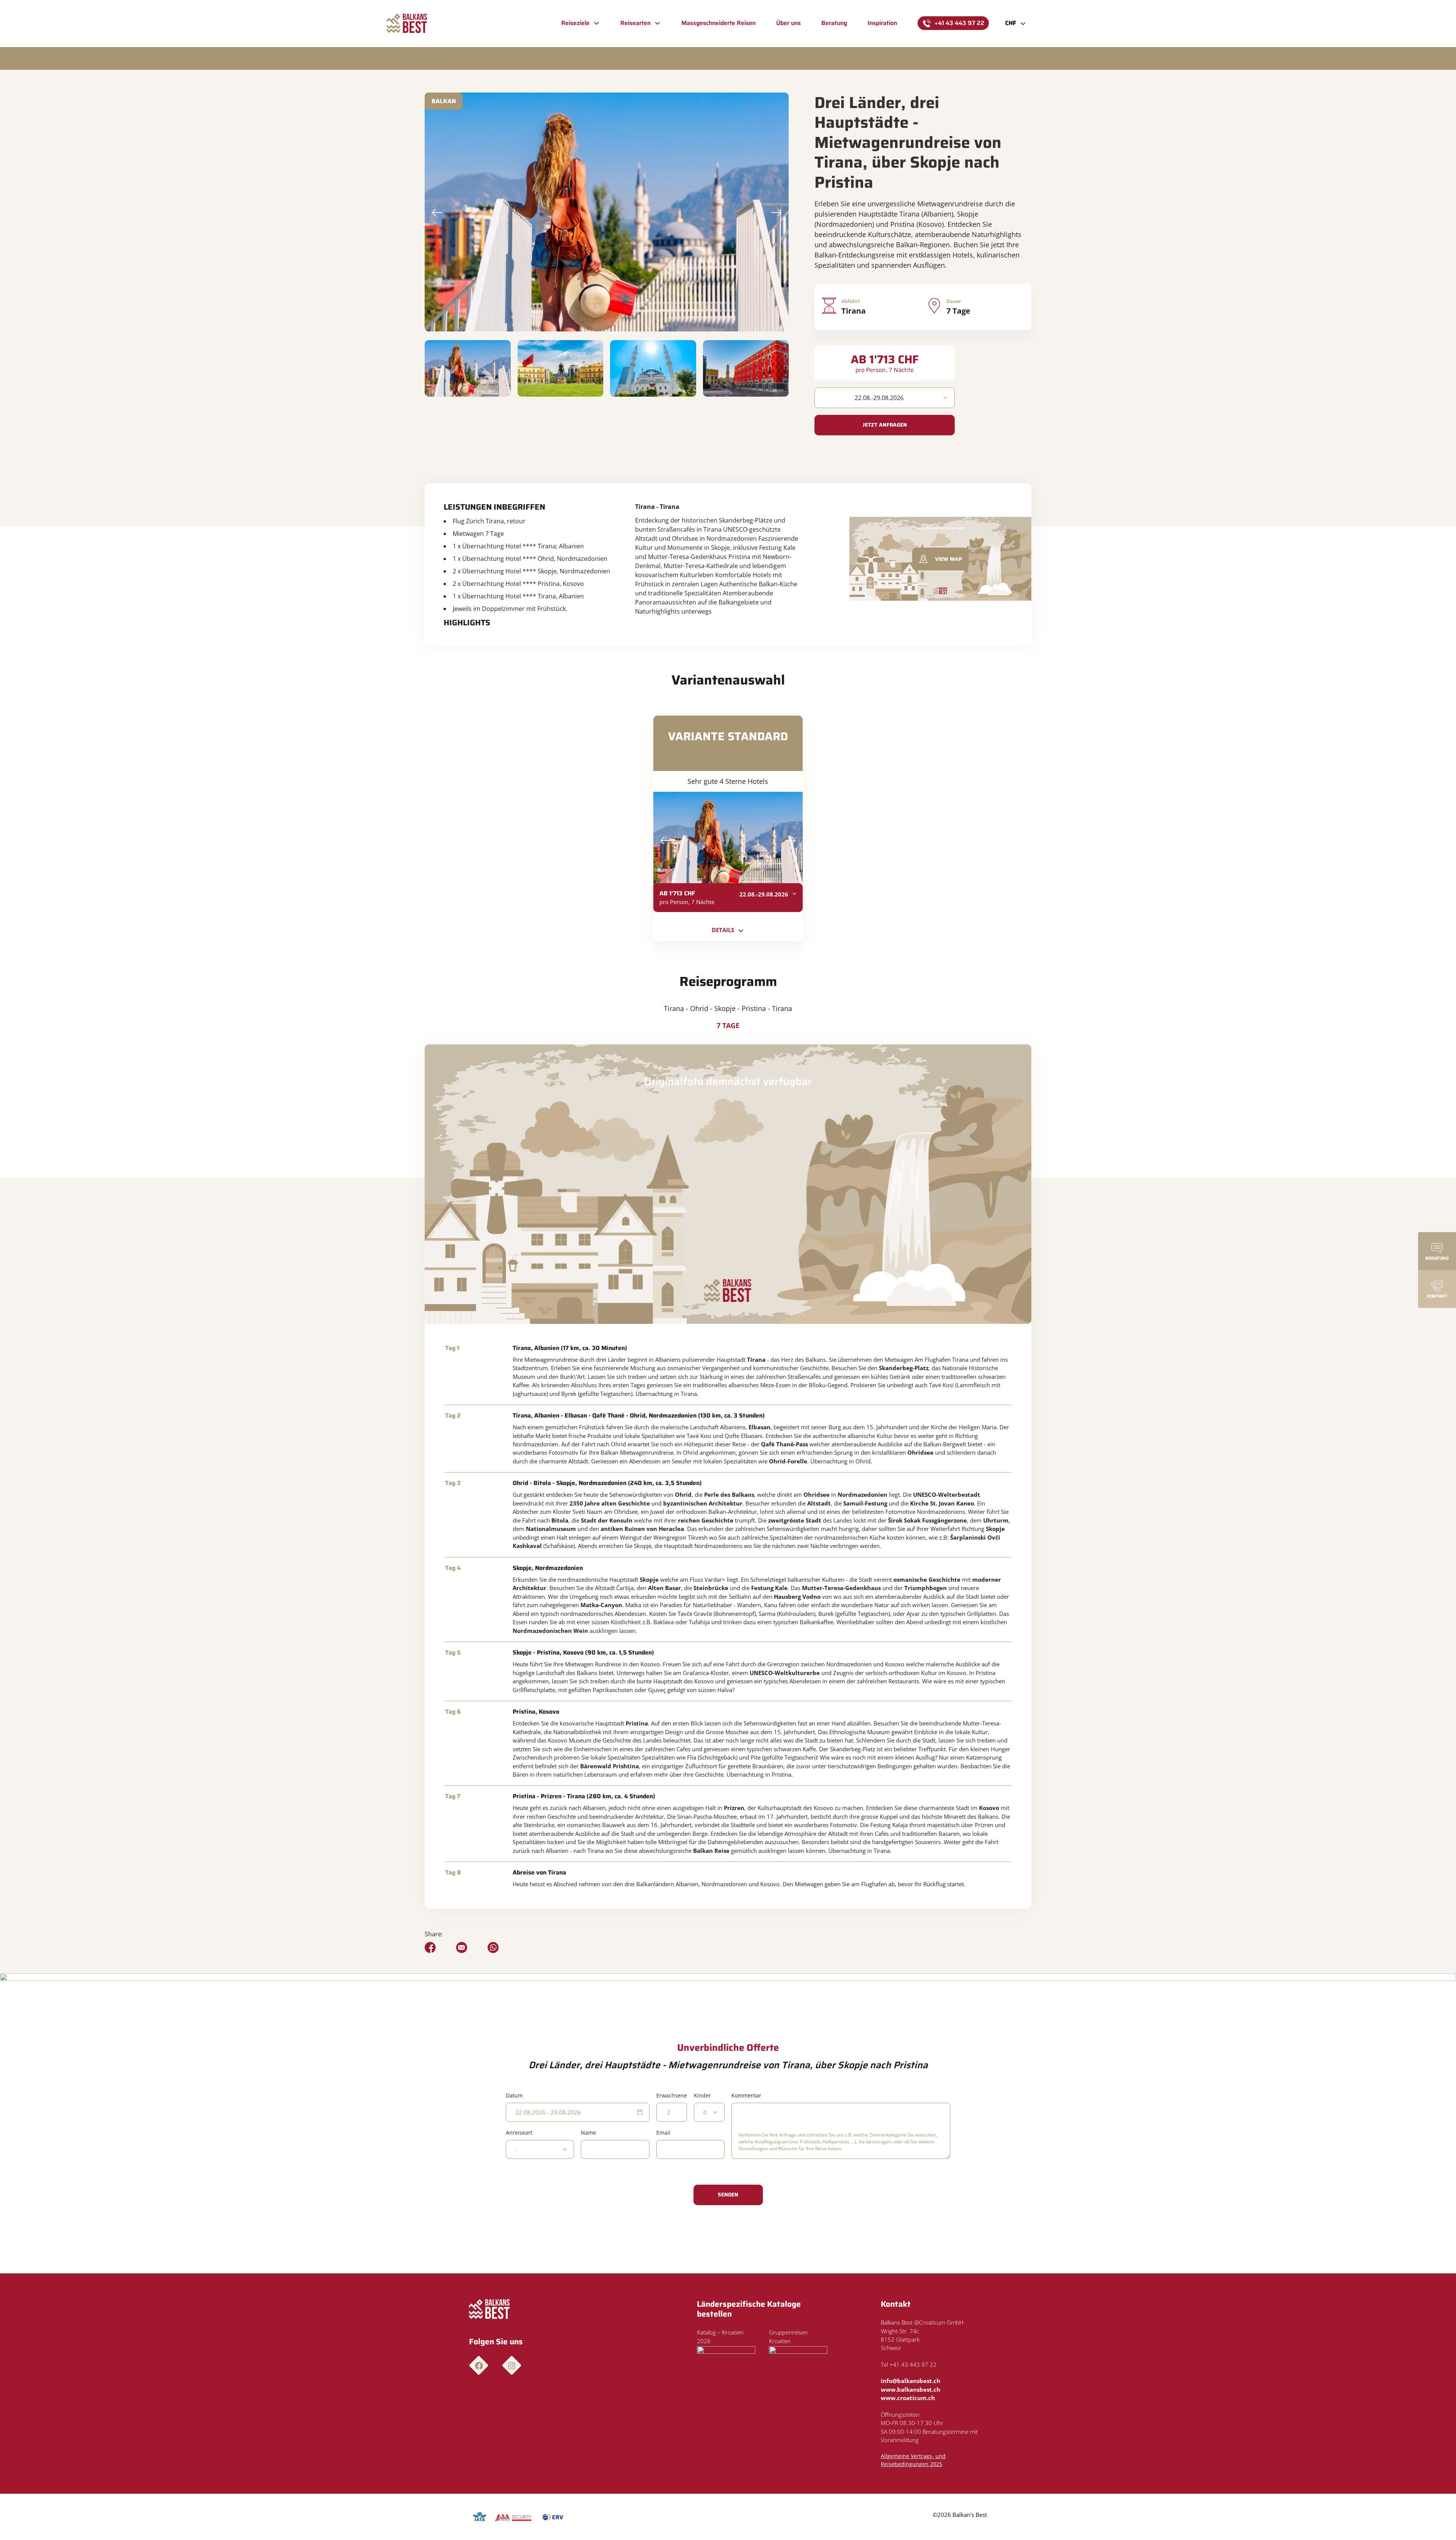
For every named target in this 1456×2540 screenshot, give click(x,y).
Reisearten (635, 23)
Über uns (788, 23)
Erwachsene (672, 2095)
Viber (462, 1947)
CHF (1011, 23)
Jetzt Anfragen (885, 425)
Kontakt (1437, 1296)
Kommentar (746, 2095)
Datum (514, 2095)
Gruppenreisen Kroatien (788, 2336)
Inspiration (882, 23)
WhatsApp (493, 1947)
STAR (513, 2517)
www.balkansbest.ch (911, 2389)
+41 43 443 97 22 (959, 23)
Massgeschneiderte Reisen (719, 23)
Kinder (702, 2095)
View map (948, 559)
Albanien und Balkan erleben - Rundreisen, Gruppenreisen (407, 24)
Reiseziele (575, 23)
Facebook (430, 1947)
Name (588, 2133)
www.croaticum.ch (908, 2398)
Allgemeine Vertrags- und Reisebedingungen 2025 (913, 2460)
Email (663, 2133)
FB (479, 2365)
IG (512, 2365)
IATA (480, 2517)
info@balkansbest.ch (911, 2381)
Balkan (444, 101)
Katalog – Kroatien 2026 (720, 2336)
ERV (553, 2517)
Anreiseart (519, 2133)
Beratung (834, 23)
